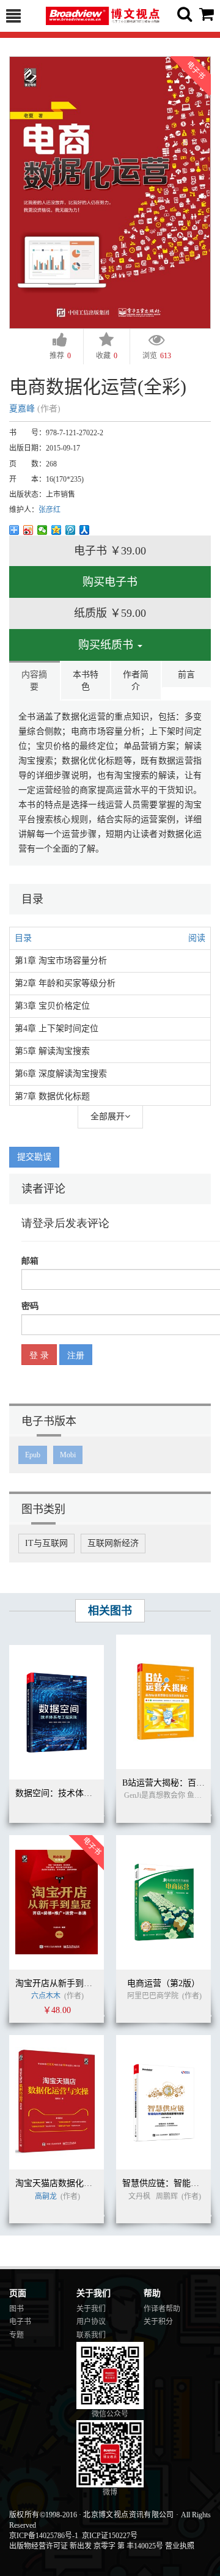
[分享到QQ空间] (57, 530)
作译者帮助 (162, 2309)
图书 (16, 2309)
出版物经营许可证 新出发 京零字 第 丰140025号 (86, 2546)
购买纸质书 (107, 645)
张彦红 (50, 510)
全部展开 (108, 1117)
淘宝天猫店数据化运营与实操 (71, 2183)
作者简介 (136, 681)
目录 (23, 938)
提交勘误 (34, 1157)
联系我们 (91, 2335)
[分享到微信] (42, 530)
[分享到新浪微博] (28, 530)
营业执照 (180, 2546)
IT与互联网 (46, 1543)
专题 (16, 2335)
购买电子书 (110, 582)
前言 (186, 675)
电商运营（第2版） (163, 1983)
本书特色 (86, 681)
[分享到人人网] (85, 530)
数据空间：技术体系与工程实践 (75, 1793)
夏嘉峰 (22, 409)
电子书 (20, 2322)
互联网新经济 (113, 1543)
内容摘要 (34, 681)
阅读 (197, 938)
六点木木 (46, 1996)
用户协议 (91, 2322)
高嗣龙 (47, 2196)
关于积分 (158, 2322)
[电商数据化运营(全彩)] (110, 192)
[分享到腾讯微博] (71, 530)
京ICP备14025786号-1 (44, 2536)
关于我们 (91, 2309)
